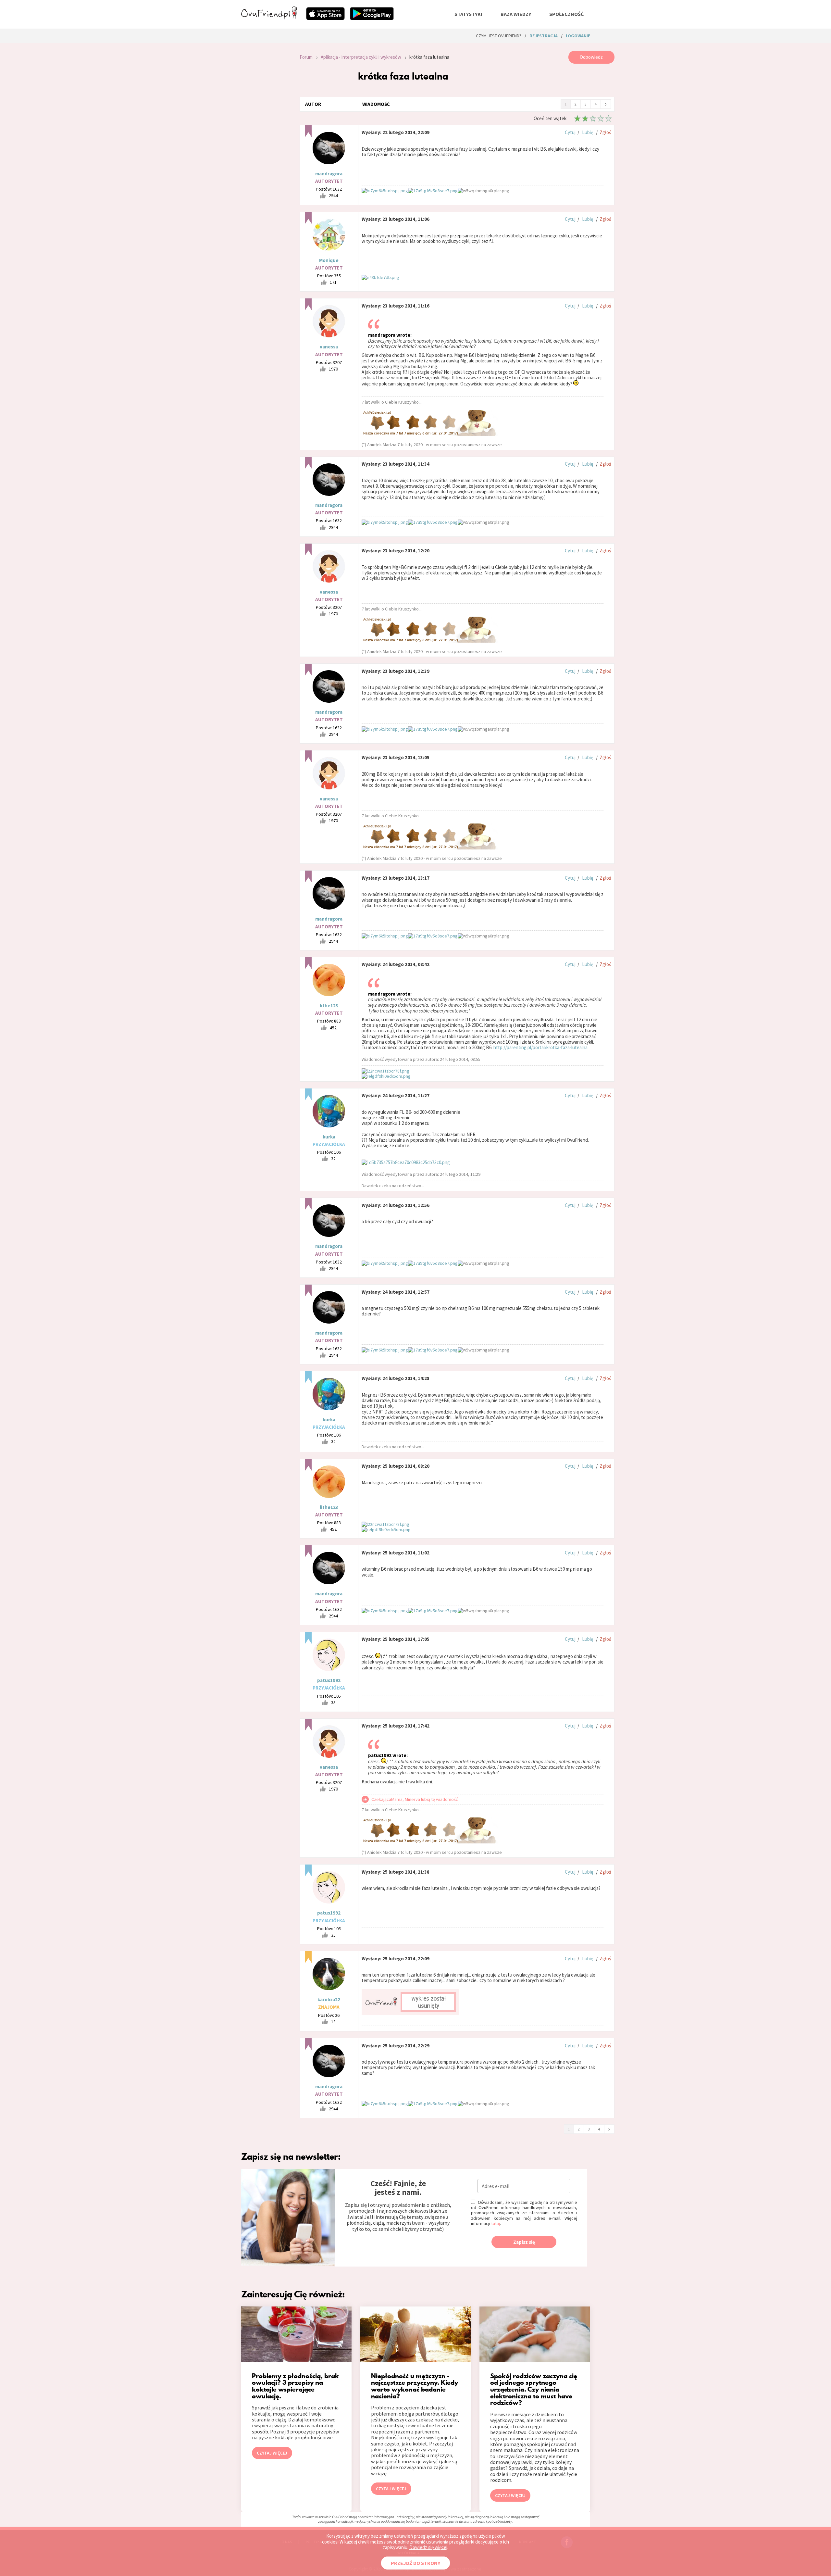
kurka (329, 1137)
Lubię (588, 132)
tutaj (496, 2223)
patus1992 (329, 1680)
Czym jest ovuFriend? (499, 36)
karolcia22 (329, 1999)
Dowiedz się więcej (428, 2547)
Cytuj (570, 132)
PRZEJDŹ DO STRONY (415, 2563)
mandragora (329, 174)
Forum (306, 57)
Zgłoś (605, 132)
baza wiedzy (516, 14)
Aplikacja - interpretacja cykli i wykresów (361, 57)
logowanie (578, 36)
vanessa (329, 347)
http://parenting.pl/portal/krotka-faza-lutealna (540, 1047)
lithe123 (329, 1005)
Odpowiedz (591, 57)
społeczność (566, 14)
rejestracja (544, 36)
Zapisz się (524, 2242)
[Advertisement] (266, 138)
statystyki (468, 14)
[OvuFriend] (269, 18)
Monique (329, 260)
